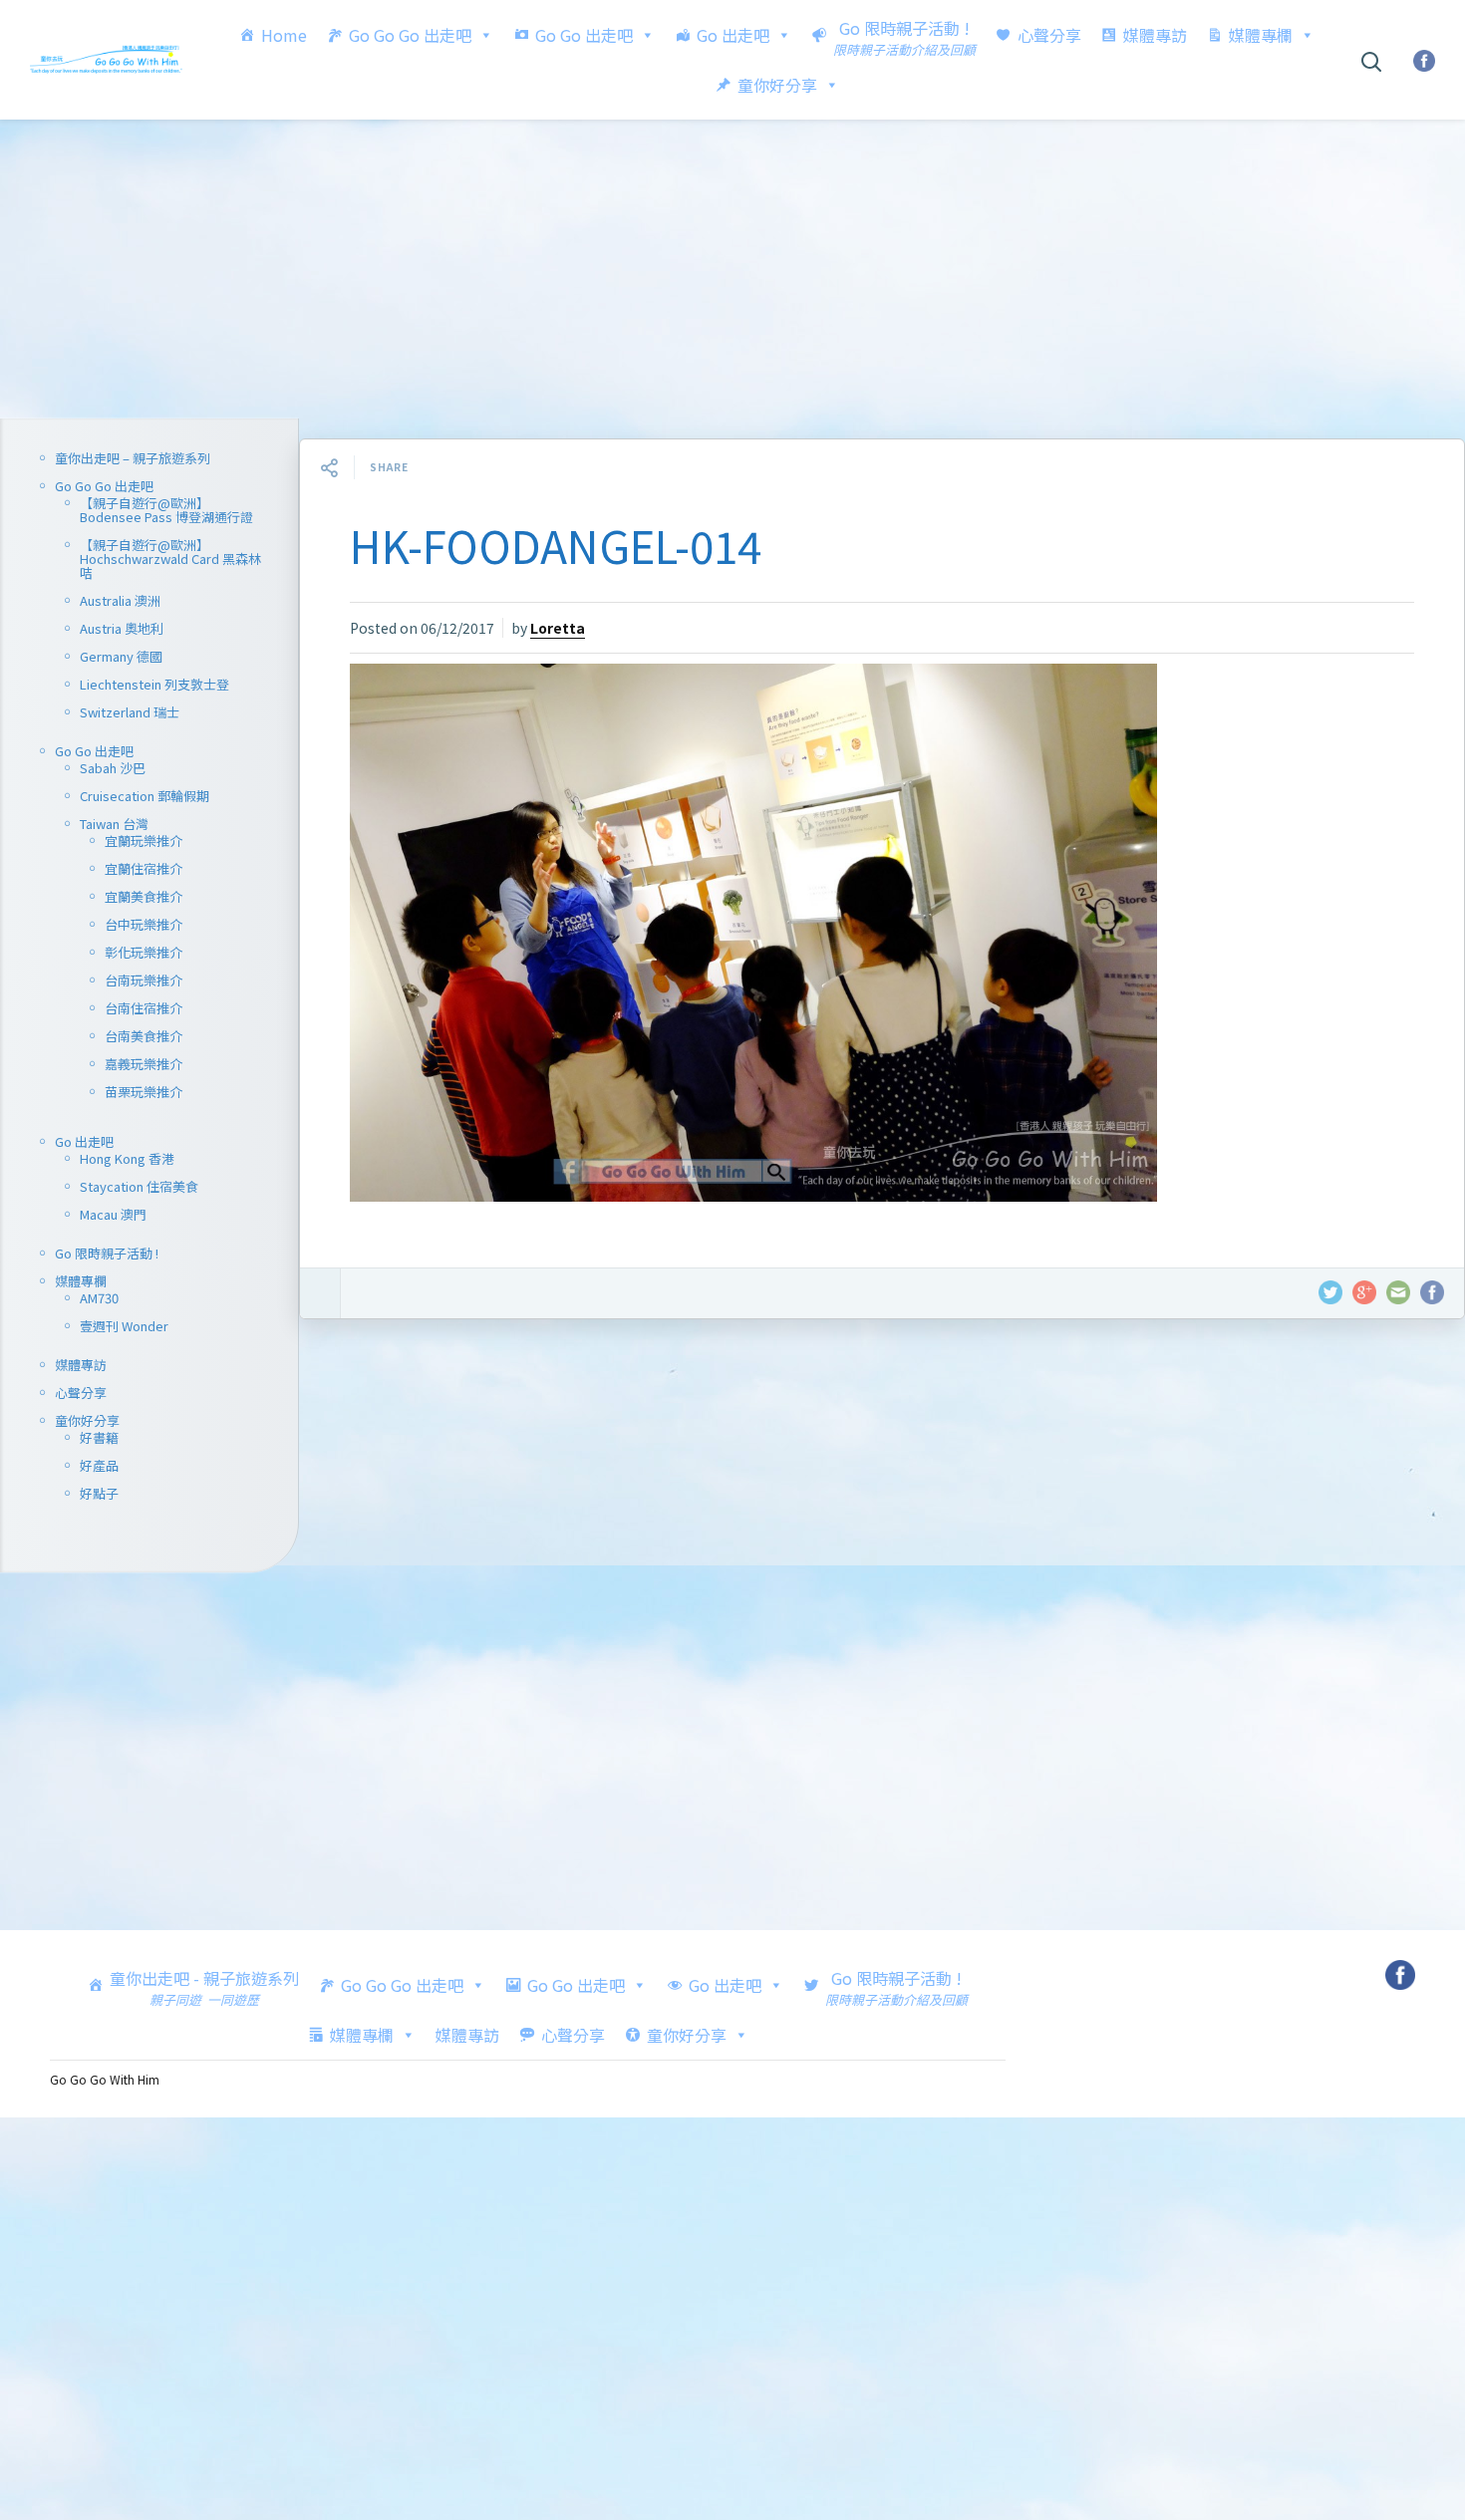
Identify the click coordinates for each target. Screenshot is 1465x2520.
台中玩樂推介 (144, 924)
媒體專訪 (1155, 35)
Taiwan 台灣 (114, 824)
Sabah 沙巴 (113, 768)
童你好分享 (777, 85)
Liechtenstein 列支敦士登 (154, 684)
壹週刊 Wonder (124, 1326)
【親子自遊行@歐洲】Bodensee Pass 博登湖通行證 (166, 510)
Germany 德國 (121, 656)
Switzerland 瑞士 (130, 712)
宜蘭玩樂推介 (144, 840)
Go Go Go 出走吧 (410, 35)
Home (284, 35)
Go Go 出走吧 (584, 35)
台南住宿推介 (144, 1008)
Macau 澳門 (113, 1214)
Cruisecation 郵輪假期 (145, 796)
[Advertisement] (732, 269)
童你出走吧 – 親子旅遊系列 (133, 458)
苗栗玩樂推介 (144, 1092)
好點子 (99, 1493)
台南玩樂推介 (144, 980)
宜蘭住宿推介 (144, 868)
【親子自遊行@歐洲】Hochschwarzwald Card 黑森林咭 (170, 559)
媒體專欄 (1261, 35)
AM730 (99, 1298)
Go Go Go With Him (105, 2079)
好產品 (99, 1465)
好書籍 (99, 1437)
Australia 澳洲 (120, 600)
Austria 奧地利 (122, 628)
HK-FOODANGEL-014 (556, 545)
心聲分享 (1049, 35)
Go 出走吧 (733, 35)
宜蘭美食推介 (144, 896)
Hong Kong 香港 (127, 1158)
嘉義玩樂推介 (144, 1064)
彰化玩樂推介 (144, 952)
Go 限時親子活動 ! (107, 1253)
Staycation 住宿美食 (139, 1186)
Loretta (558, 628)
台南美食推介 (144, 1036)
